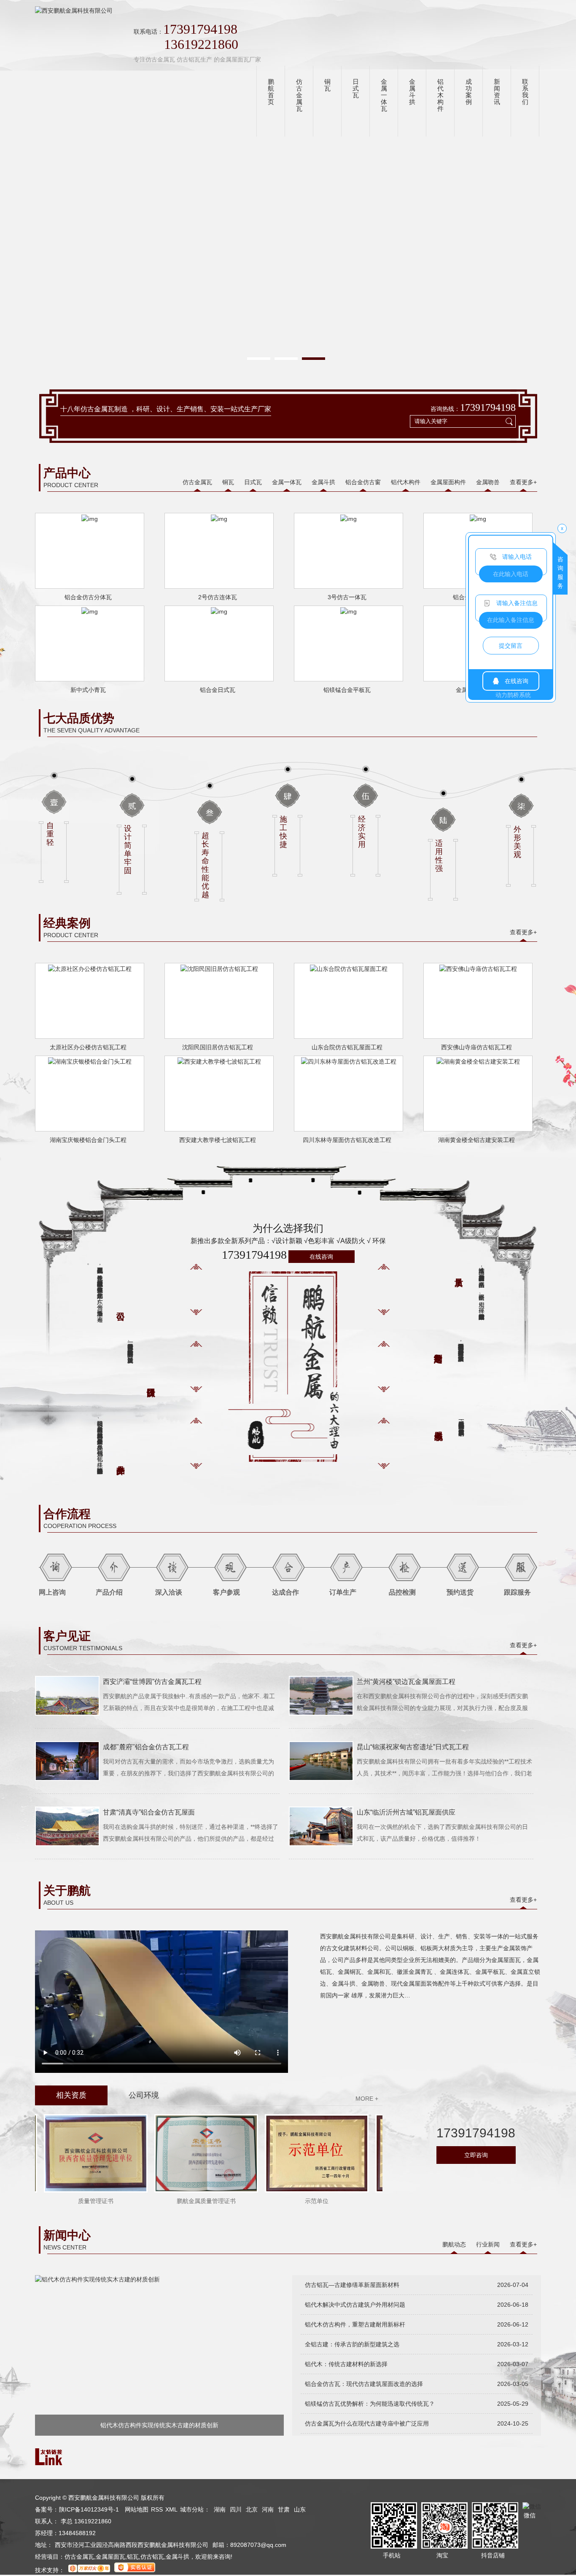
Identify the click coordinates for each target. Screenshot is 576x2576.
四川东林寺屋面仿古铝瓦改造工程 (347, 1140)
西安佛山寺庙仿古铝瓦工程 (476, 1047)
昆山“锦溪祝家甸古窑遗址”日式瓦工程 (413, 1747)
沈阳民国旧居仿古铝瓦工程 (218, 1047)
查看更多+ (523, 482)
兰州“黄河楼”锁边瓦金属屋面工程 (406, 1682)
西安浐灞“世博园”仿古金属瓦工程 (152, 1682)
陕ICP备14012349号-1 (89, 2509)
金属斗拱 (323, 482)
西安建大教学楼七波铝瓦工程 (218, 1140)
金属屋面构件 (448, 482)
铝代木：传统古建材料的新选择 (346, 2364)
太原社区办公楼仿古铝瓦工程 (88, 1047)
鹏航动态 (454, 2244)
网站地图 (137, 2509)
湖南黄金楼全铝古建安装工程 (476, 1140)
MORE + (367, 2099)
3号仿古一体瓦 (347, 597)
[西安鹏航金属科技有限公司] (74, 11)
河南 (268, 2509)
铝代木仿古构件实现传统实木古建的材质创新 (159, 2425)
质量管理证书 (75, 2201)
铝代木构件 (406, 482)
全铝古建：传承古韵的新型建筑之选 (352, 2344)
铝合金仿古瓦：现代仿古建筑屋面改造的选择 (364, 2384)
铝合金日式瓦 (218, 690)
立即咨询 (476, 2155)
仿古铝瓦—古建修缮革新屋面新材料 (352, 2285)
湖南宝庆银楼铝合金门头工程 (88, 1140)
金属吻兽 (488, 482)
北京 (252, 2509)
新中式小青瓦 (88, 690)
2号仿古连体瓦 (218, 597)
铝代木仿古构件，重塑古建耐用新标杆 (355, 2324)
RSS (157, 2509)
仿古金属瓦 (197, 482)
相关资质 (71, 2095)
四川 (236, 2509)
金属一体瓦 (287, 482)
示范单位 (296, 2201)
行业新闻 (488, 2244)
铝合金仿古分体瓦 (88, 597)
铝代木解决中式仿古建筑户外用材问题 (355, 2305)
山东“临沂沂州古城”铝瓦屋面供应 (406, 1812)
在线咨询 (321, 1257)
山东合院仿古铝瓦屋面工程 (347, 1047)
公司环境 (144, 2095)
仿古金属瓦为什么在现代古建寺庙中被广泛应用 (367, 2423)
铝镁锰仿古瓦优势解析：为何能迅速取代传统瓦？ (370, 2404)
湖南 (220, 2509)
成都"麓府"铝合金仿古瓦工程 (146, 1747)
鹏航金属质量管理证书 (185, 2201)
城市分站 (192, 2509)
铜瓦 (228, 482)
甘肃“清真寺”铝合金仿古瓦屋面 (149, 1812)
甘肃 (284, 2509)
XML (171, 2509)
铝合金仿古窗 (363, 482)
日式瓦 (253, 482)
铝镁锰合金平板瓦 (347, 690)
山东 (300, 2509)
